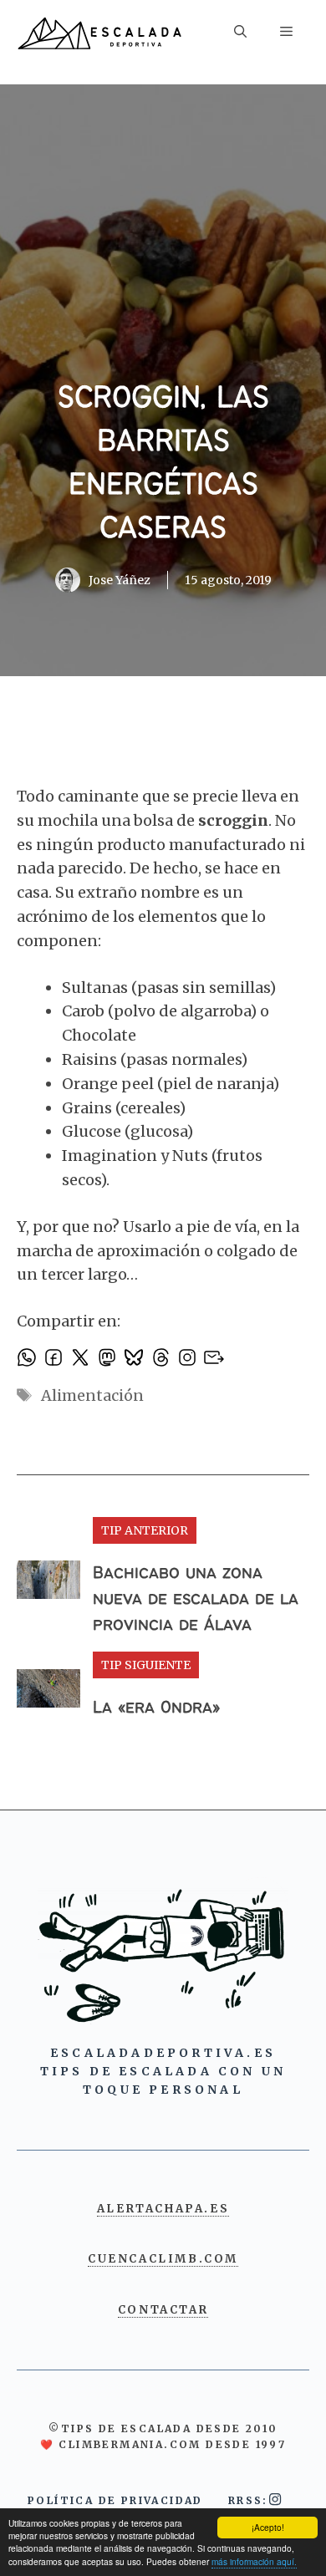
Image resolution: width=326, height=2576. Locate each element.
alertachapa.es (163, 2209)
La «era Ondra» (156, 1708)
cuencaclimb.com (163, 2259)
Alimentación (92, 1395)
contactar (163, 2310)
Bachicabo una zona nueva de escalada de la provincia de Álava (196, 1599)
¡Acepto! (268, 2527)
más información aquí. (254, 2561)
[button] (240, 34)
